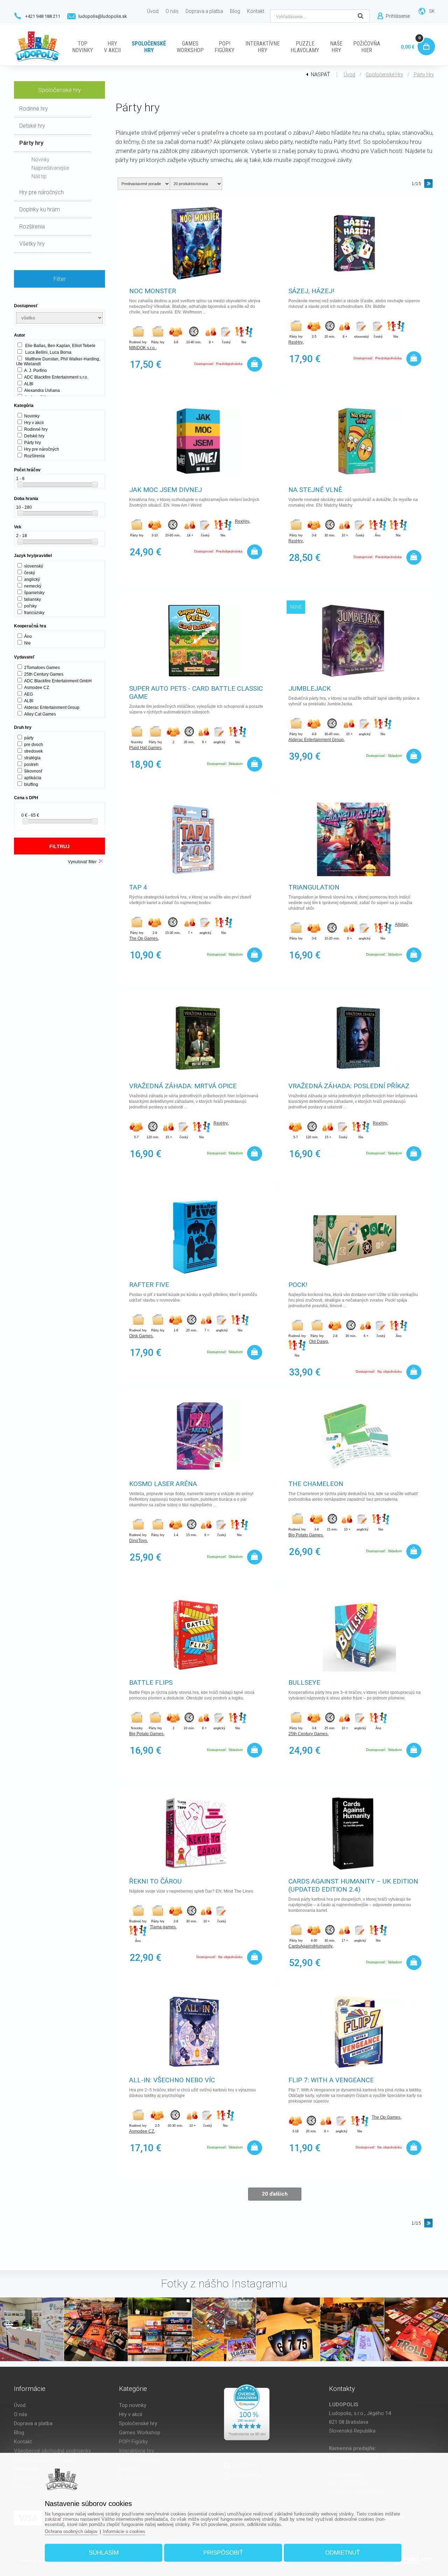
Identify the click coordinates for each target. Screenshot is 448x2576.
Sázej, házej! (311, 291)
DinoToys (138, 1541)
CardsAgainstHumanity (310, 1946)
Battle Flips (151, 1683)
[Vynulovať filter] (101, 861)
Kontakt (23, 2442)
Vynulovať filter (82, 862)
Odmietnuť (342, 2553)
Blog (19, 2433)
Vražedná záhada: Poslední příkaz (349, 1086)
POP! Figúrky (133, 2442)
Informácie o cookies (124, 2531)
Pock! (298, 1285)
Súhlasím (104, 2553)
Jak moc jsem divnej (166, 490)
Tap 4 (138, 887)
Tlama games (163, 1927)
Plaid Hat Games (145, 748)
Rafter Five (149, 1285)
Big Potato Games (306, 1535)
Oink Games (141, 1336)
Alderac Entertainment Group (316, 740)
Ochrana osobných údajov (71, 2531)
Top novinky (133, 2405)
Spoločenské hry (384, 75)
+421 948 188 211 (43, 16)
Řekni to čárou (155, 1881)
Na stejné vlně (315, 490)
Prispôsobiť (223, 2553)
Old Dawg (318, 1342)
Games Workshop (140, 2433)
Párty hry (424, 75)
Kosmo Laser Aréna (163, 1484)
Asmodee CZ (142, 2131)
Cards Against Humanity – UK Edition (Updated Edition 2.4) (353, 1885)
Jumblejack (310, 688)
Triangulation (314, 887)
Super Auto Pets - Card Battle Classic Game (196, 692)
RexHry (296, 342)
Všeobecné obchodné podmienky (52, 2451)
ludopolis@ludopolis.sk (103, 16)
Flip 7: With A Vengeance (331, 2080)
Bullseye (304, 1683)
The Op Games (143, 938)
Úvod (349, 75)
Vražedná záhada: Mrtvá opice (183, 1086)
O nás (21, 2414)
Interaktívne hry (136, 2451)
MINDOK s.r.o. (142, 348)
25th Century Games (308, 1734)
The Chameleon (316, 1484)
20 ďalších (275, 2194)
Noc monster (153, 291)
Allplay (401, 924)
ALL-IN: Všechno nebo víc (172, 2080)
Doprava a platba (33, 2423)
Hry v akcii (131, 2414)
